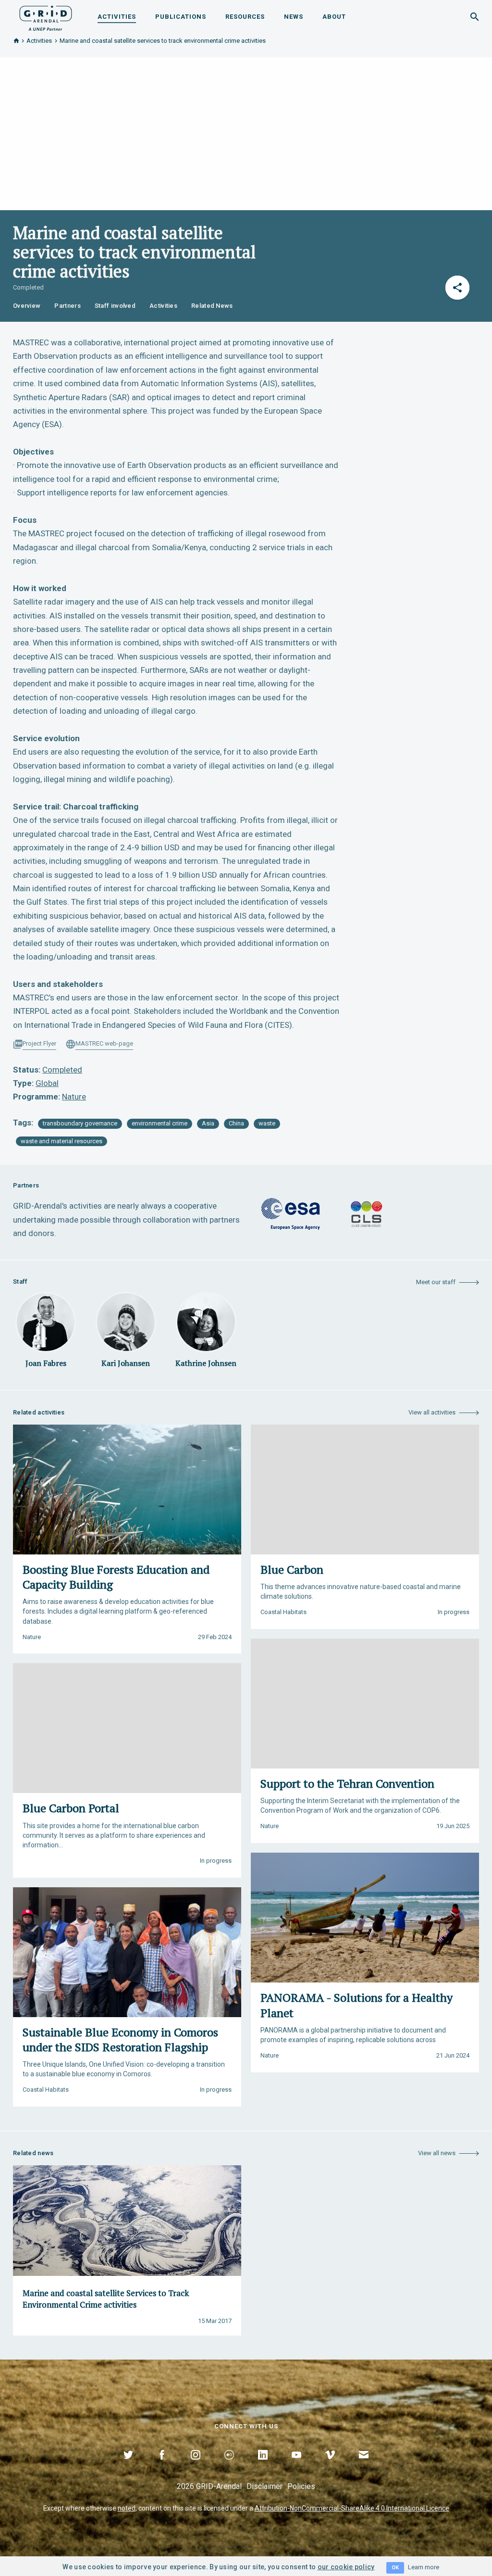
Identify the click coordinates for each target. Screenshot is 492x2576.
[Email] (364, 2466)
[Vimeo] (330, 2466)
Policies (301, 2486)
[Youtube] (296, 2466)
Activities (117, 17)
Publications (181, 17)
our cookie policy (346, 2567)
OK (395, 2568)
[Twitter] (128, 2466)
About (334, 17)
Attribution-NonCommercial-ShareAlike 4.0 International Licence (352, 2508)
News (294, 17)
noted (127, 2508)
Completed (62, 1070)
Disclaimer (264, 2486)
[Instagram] (196, 2466)
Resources (245, 17)
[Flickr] (229, 2466)
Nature (74, 1097)
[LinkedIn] (263, 2466)
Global (47, 1083)
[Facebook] (162, 2466)
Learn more (424, 2567)
